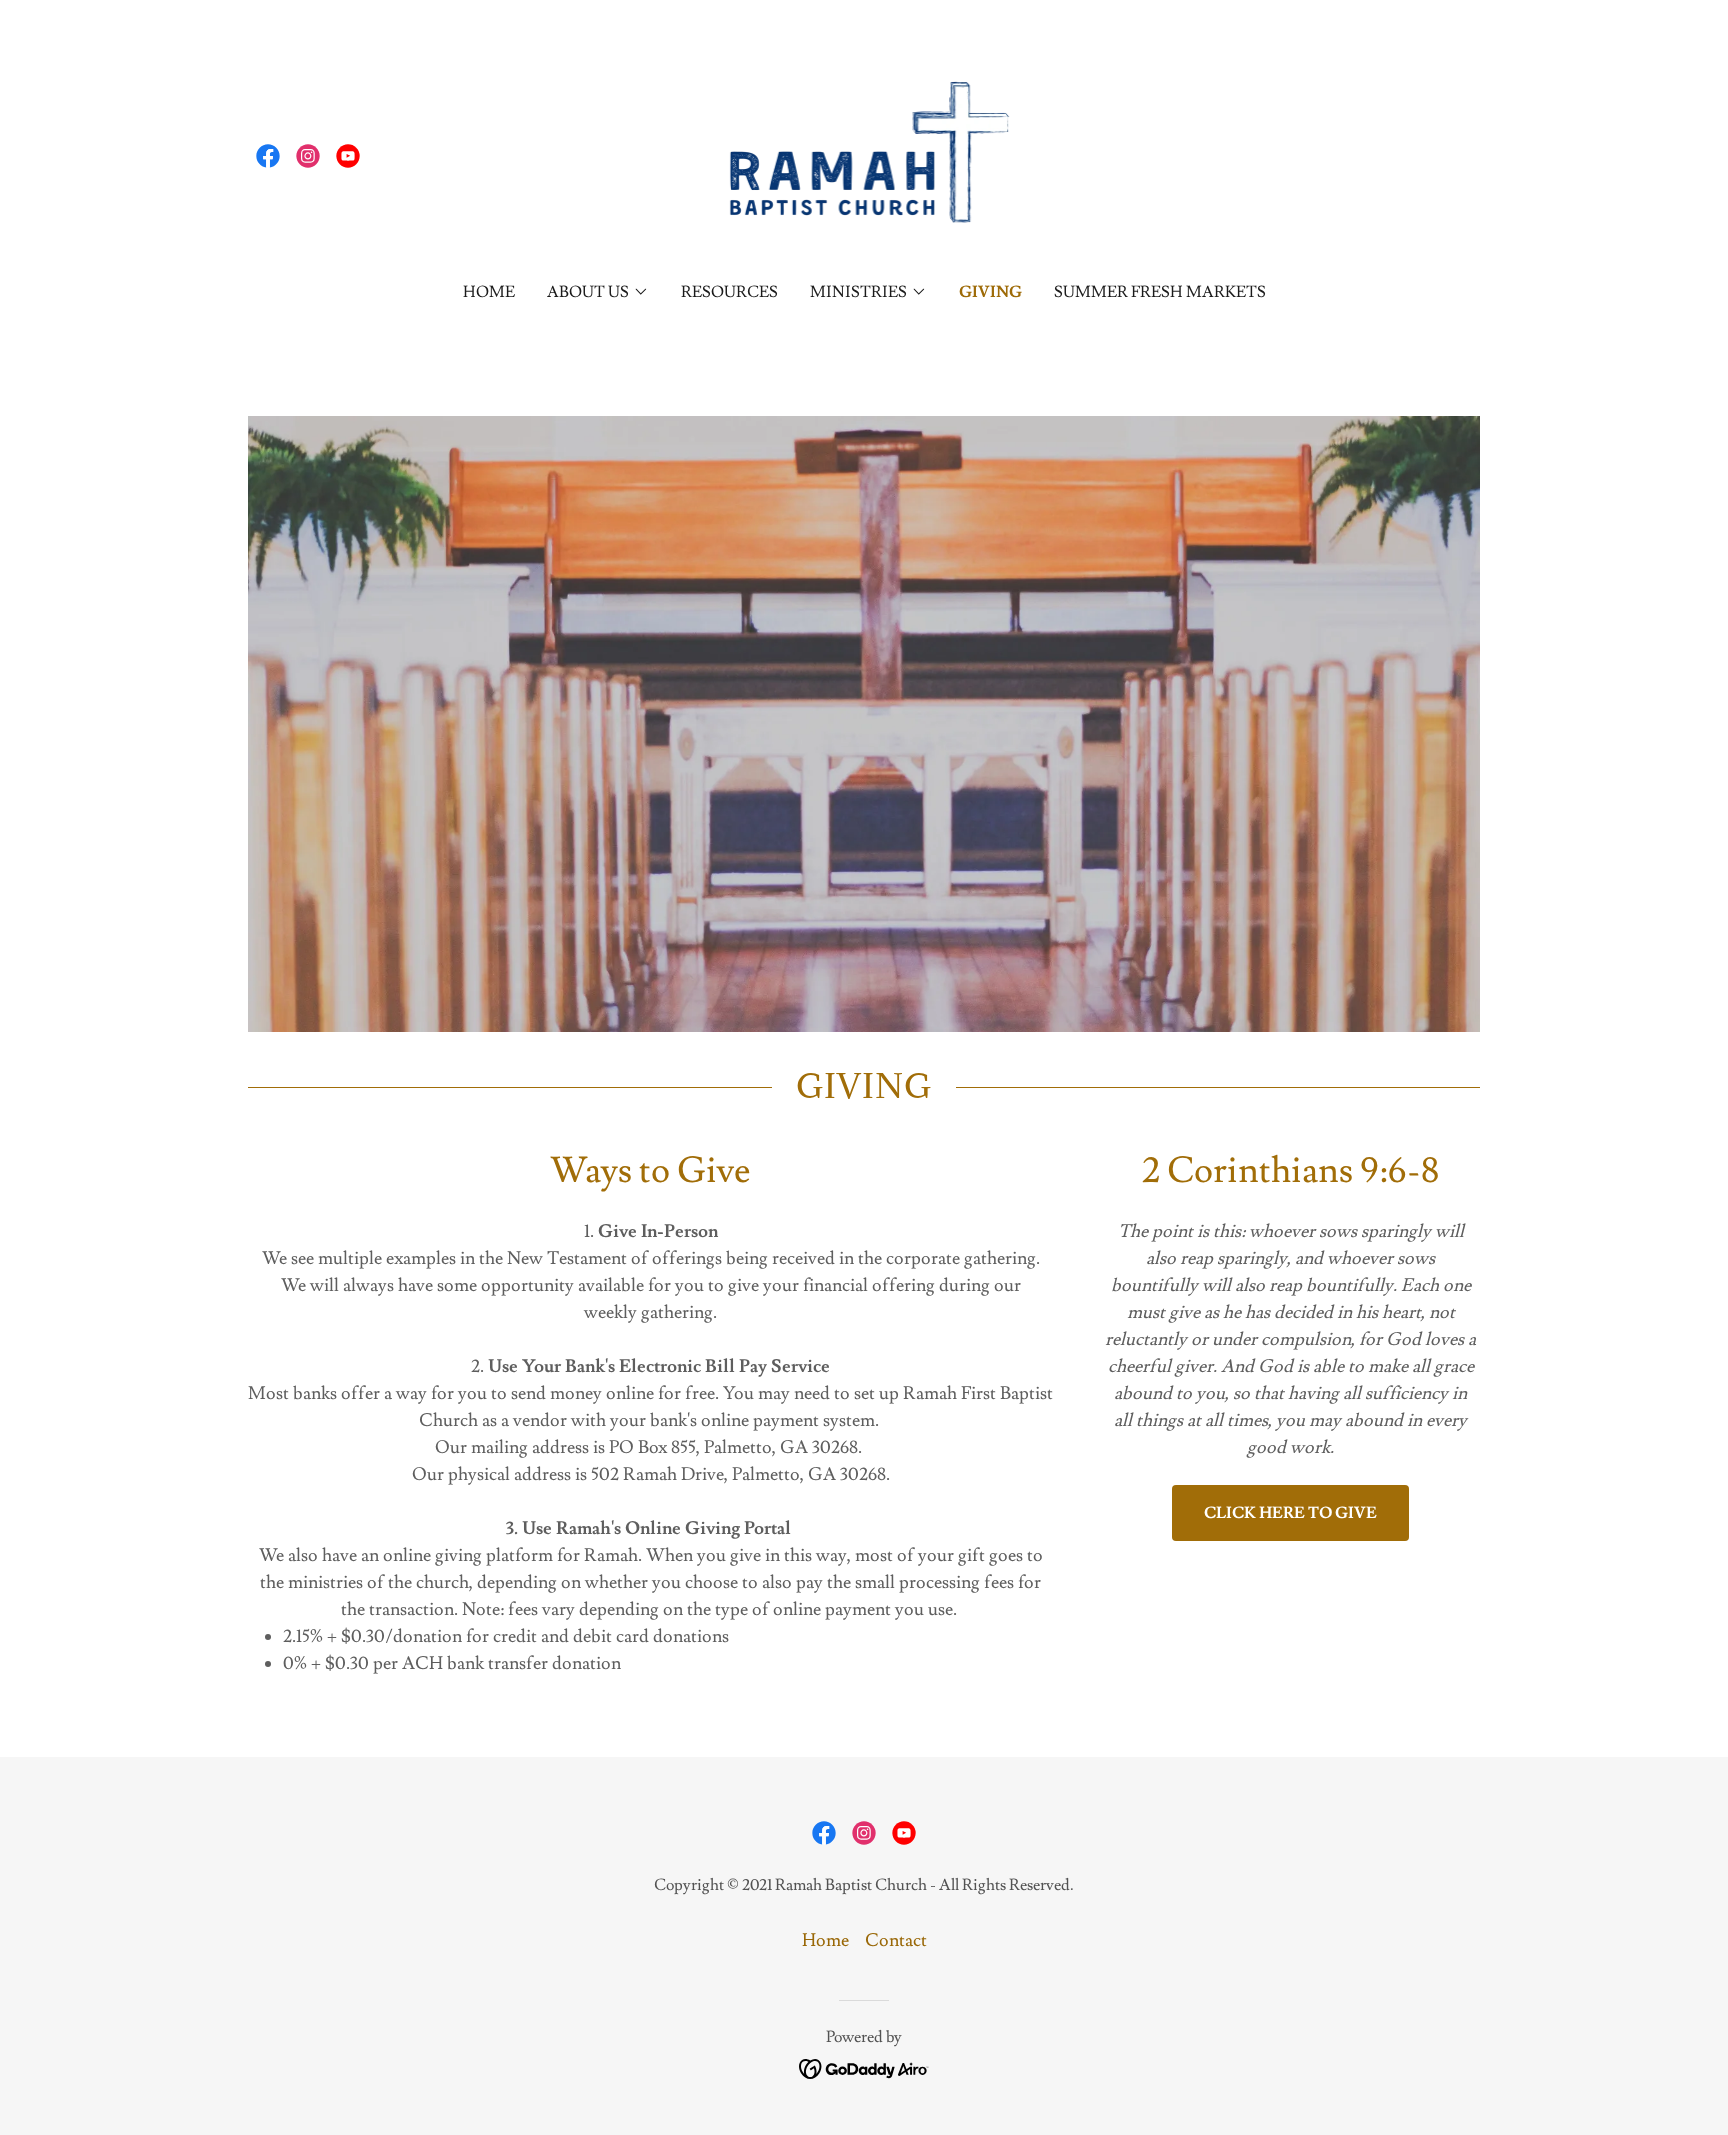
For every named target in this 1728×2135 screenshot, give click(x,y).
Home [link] (489, 292)
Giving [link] (990, 292)
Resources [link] (729, 292)
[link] (268, 156)
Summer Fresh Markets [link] (1160, 292)
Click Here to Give (1290, 1513)
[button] (598, 292)
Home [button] (825, 1940)
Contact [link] (896, 1940)
